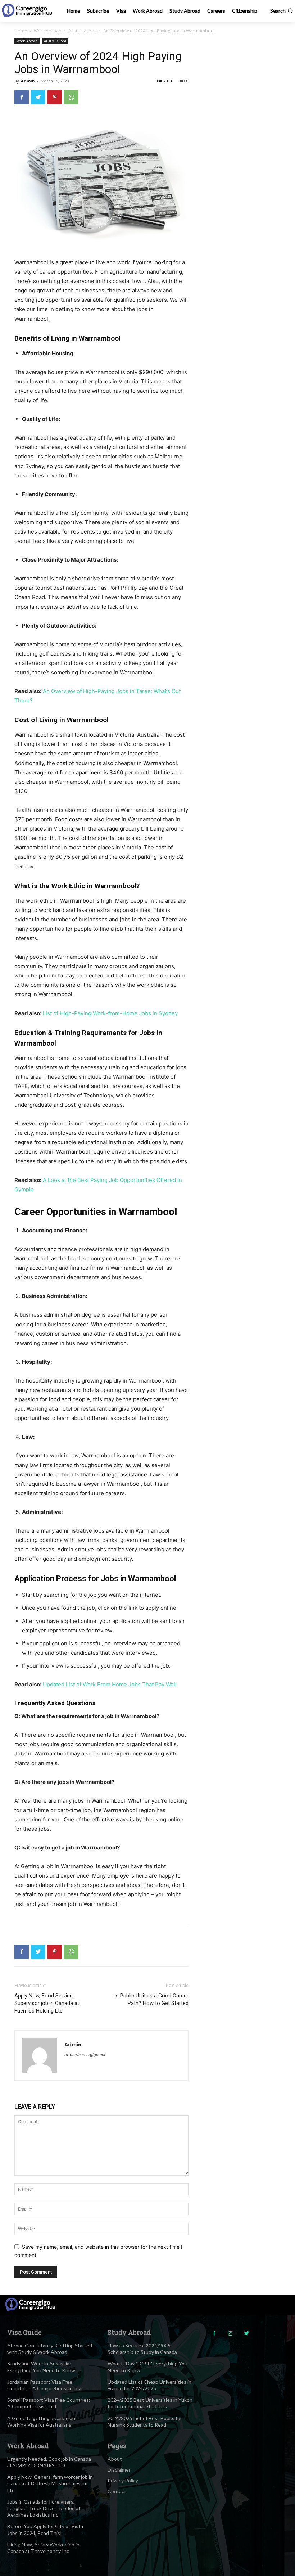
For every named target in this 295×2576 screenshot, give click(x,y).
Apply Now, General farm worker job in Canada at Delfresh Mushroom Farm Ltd (50, 2483)
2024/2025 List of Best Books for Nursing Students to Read (145, 2421)
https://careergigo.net (85, 2055)
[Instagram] (230, 2334)
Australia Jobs (82, 31)
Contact (117, 2491)
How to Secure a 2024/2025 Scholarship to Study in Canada (142, 2349)
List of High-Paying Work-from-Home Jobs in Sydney (110, 1013)
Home (21, 31)
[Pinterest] (55, 97)
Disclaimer (119, 2470)
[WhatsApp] (71, 97)
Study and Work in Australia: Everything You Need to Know (41, 2367)
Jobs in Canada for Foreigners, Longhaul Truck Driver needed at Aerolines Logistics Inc (44, 2508)
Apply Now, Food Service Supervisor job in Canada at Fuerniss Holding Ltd (47, 2003)
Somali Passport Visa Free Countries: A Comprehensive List (49, 2403)
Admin (28, 81)
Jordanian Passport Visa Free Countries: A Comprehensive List (45, 2385)
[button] (282, 11)
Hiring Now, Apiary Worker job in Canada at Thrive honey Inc (43, 2548)
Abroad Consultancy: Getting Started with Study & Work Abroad (50, 2349)
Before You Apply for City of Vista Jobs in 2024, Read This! (45, 2529)
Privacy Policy (123, 2480)
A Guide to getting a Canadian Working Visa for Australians (41, 2421)
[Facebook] (22, 97)
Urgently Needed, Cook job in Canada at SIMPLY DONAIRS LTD (49, 2462)
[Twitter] (38, 97)
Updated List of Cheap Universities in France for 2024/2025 (149, 2385)
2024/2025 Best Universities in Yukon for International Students (150, 2403)
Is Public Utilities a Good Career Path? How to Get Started (151, 1999)
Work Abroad (48, 31)
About (115, 2459)
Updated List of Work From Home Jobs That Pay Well (110, 1684)
